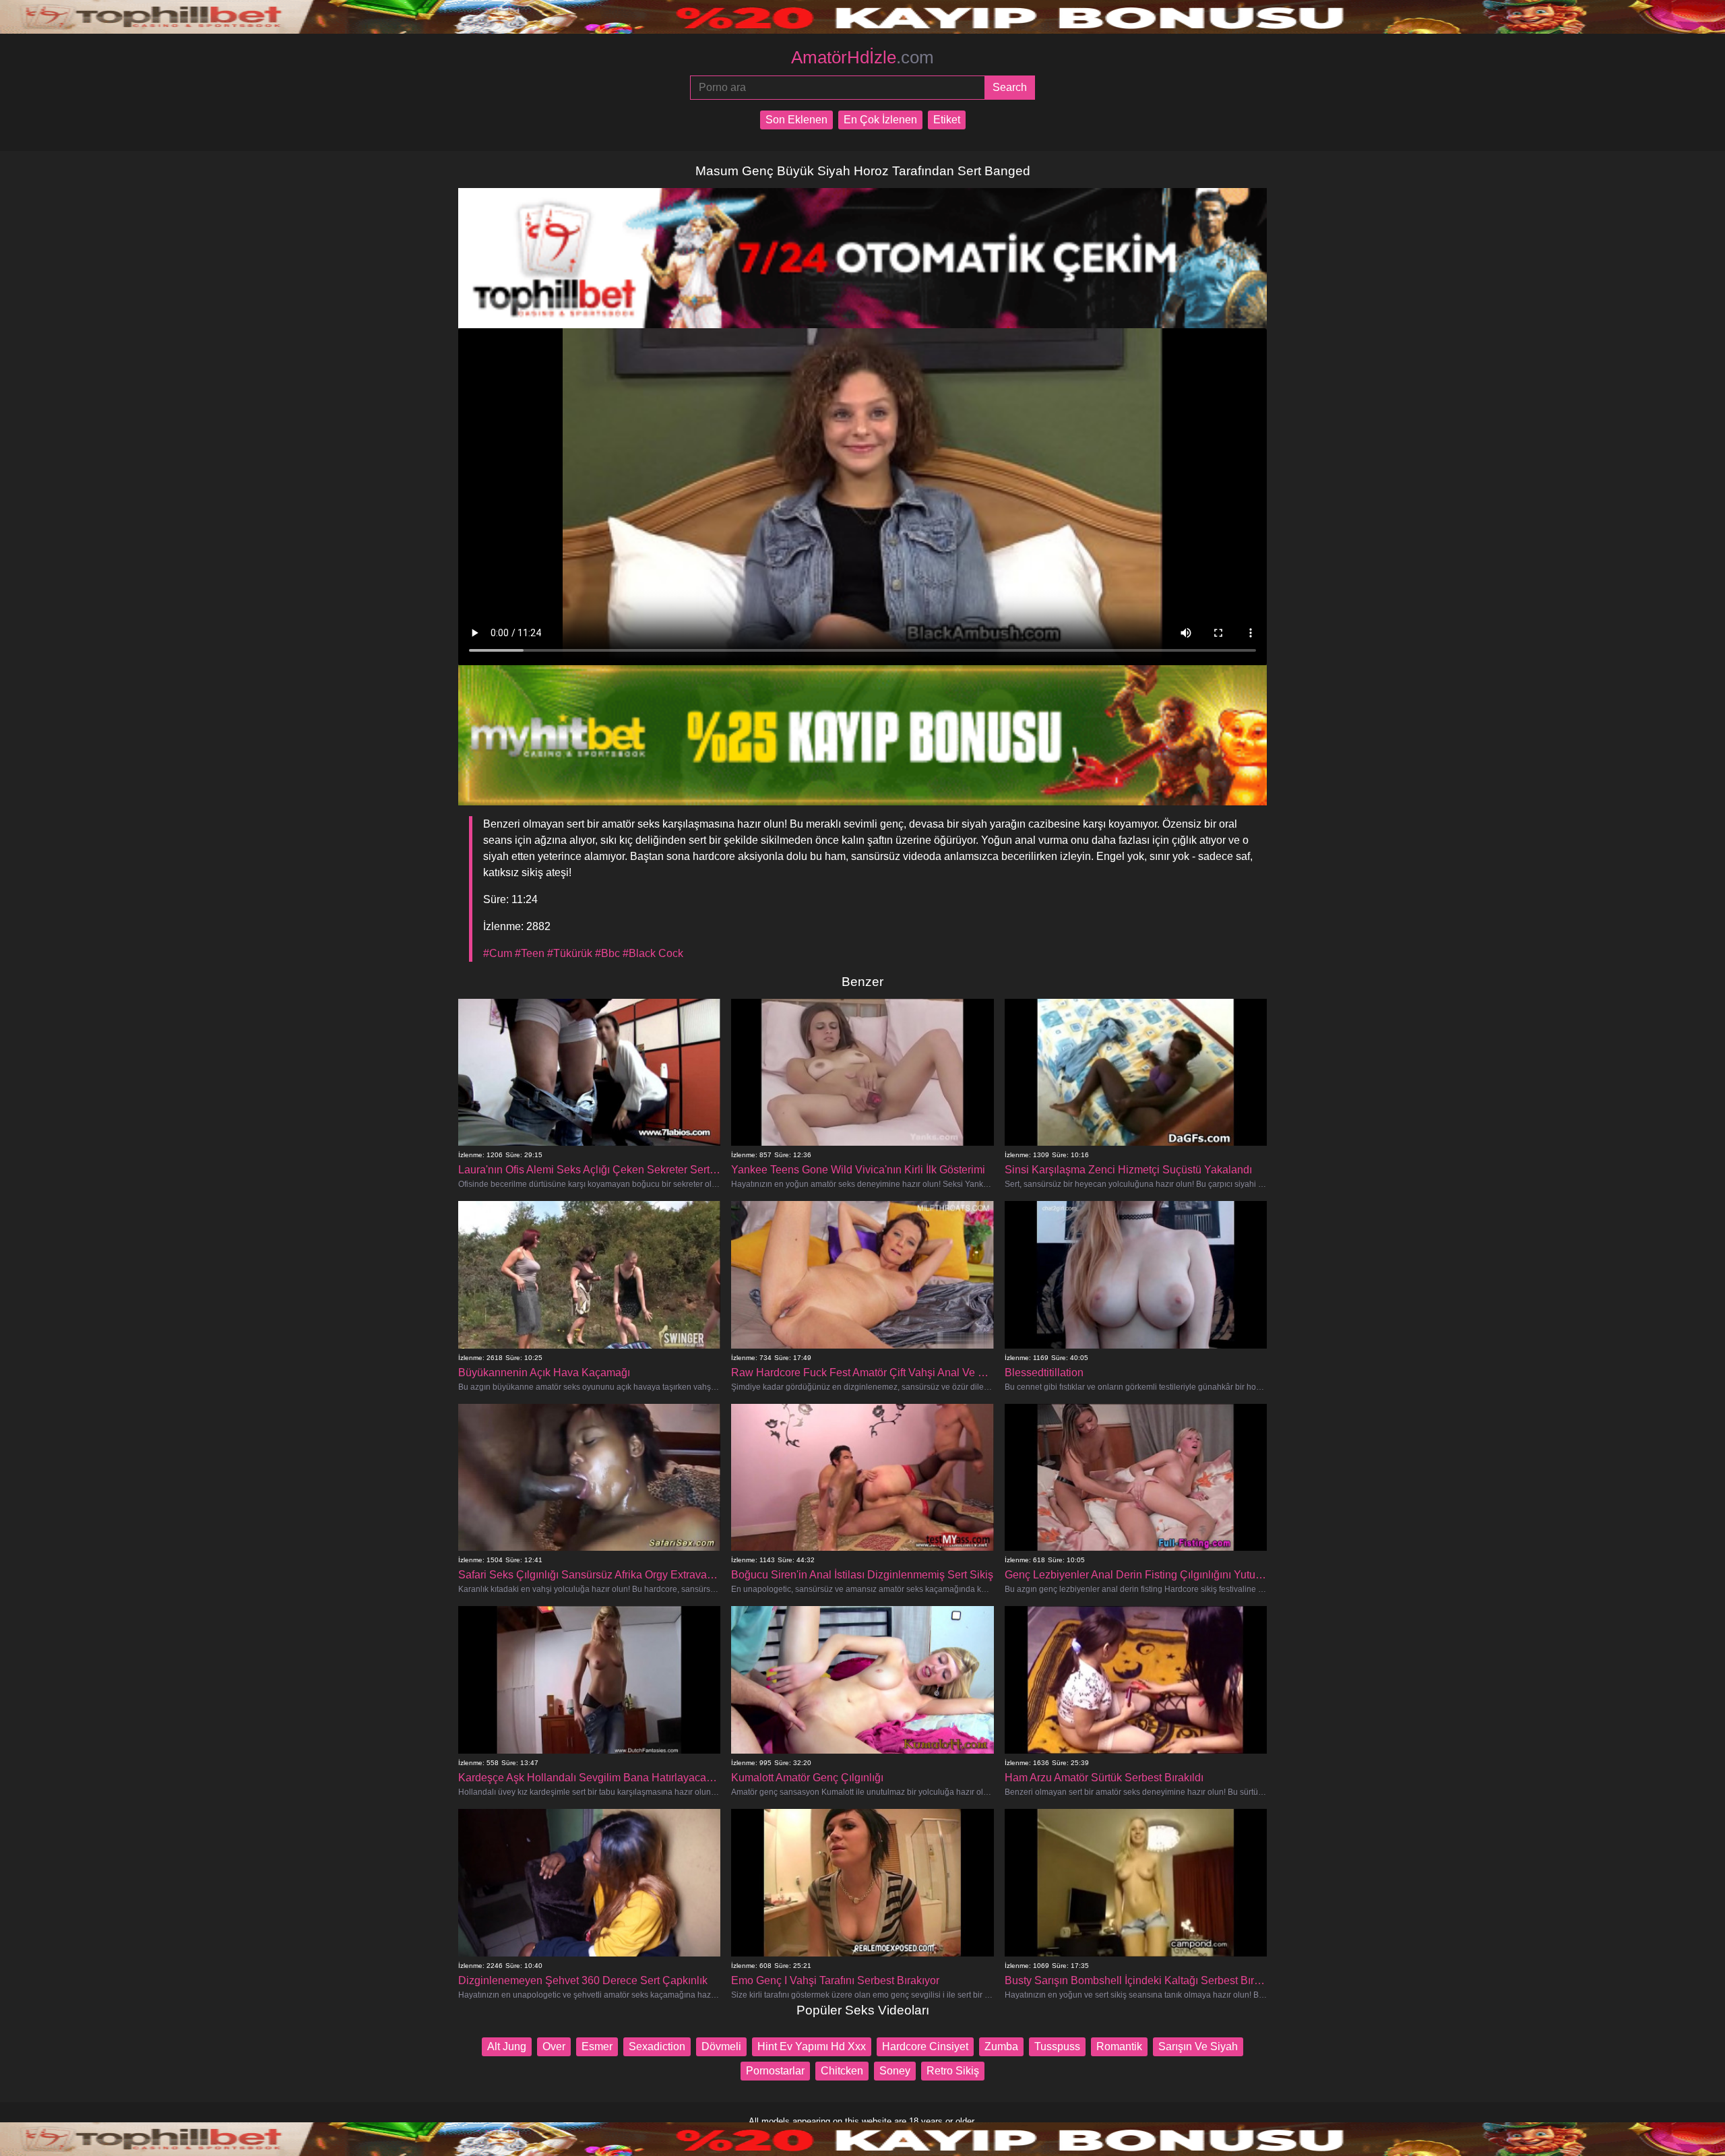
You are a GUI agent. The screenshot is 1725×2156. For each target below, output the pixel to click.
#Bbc (607, 953)
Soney (895, 2071)
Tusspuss (1057, 2046)
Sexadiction (657, 2046)
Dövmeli (721, 2046)
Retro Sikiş (953, 2071)
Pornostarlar (775, 2071)
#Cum (498, 953)
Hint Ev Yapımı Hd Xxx (812, 2046)
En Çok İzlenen (880, 120)
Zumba (1001, 2046)
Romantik (1119, 2046)
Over (554, 2046)
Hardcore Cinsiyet (925, 2046)
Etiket (947, 120)
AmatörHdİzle (862, 57)
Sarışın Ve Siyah (1198, 2046)
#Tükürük (570, 953)
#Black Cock (653, 953)
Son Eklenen (796, 120)
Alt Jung (507, 2046)
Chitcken (842, 2071)
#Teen (530, 953)
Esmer (597, 2046)
